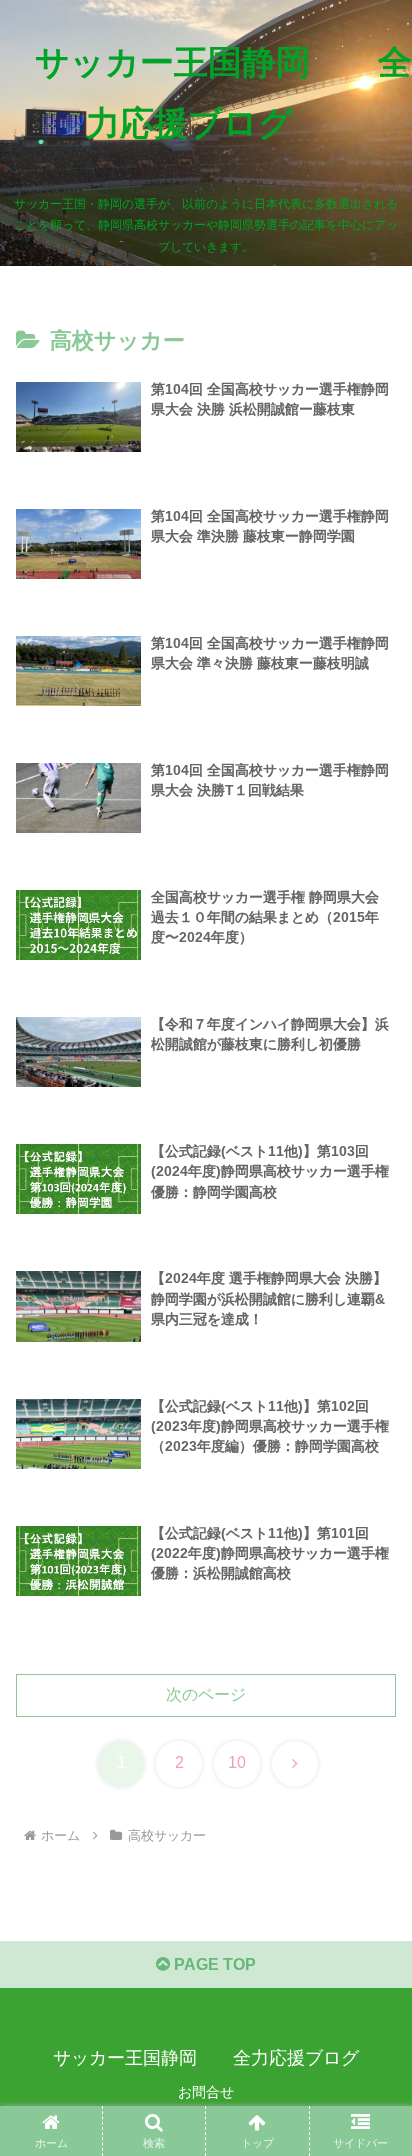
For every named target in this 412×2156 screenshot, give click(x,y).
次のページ (206, 1694)
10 (237, 1762)
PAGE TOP (213, 1964)
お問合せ (206, 2092)
